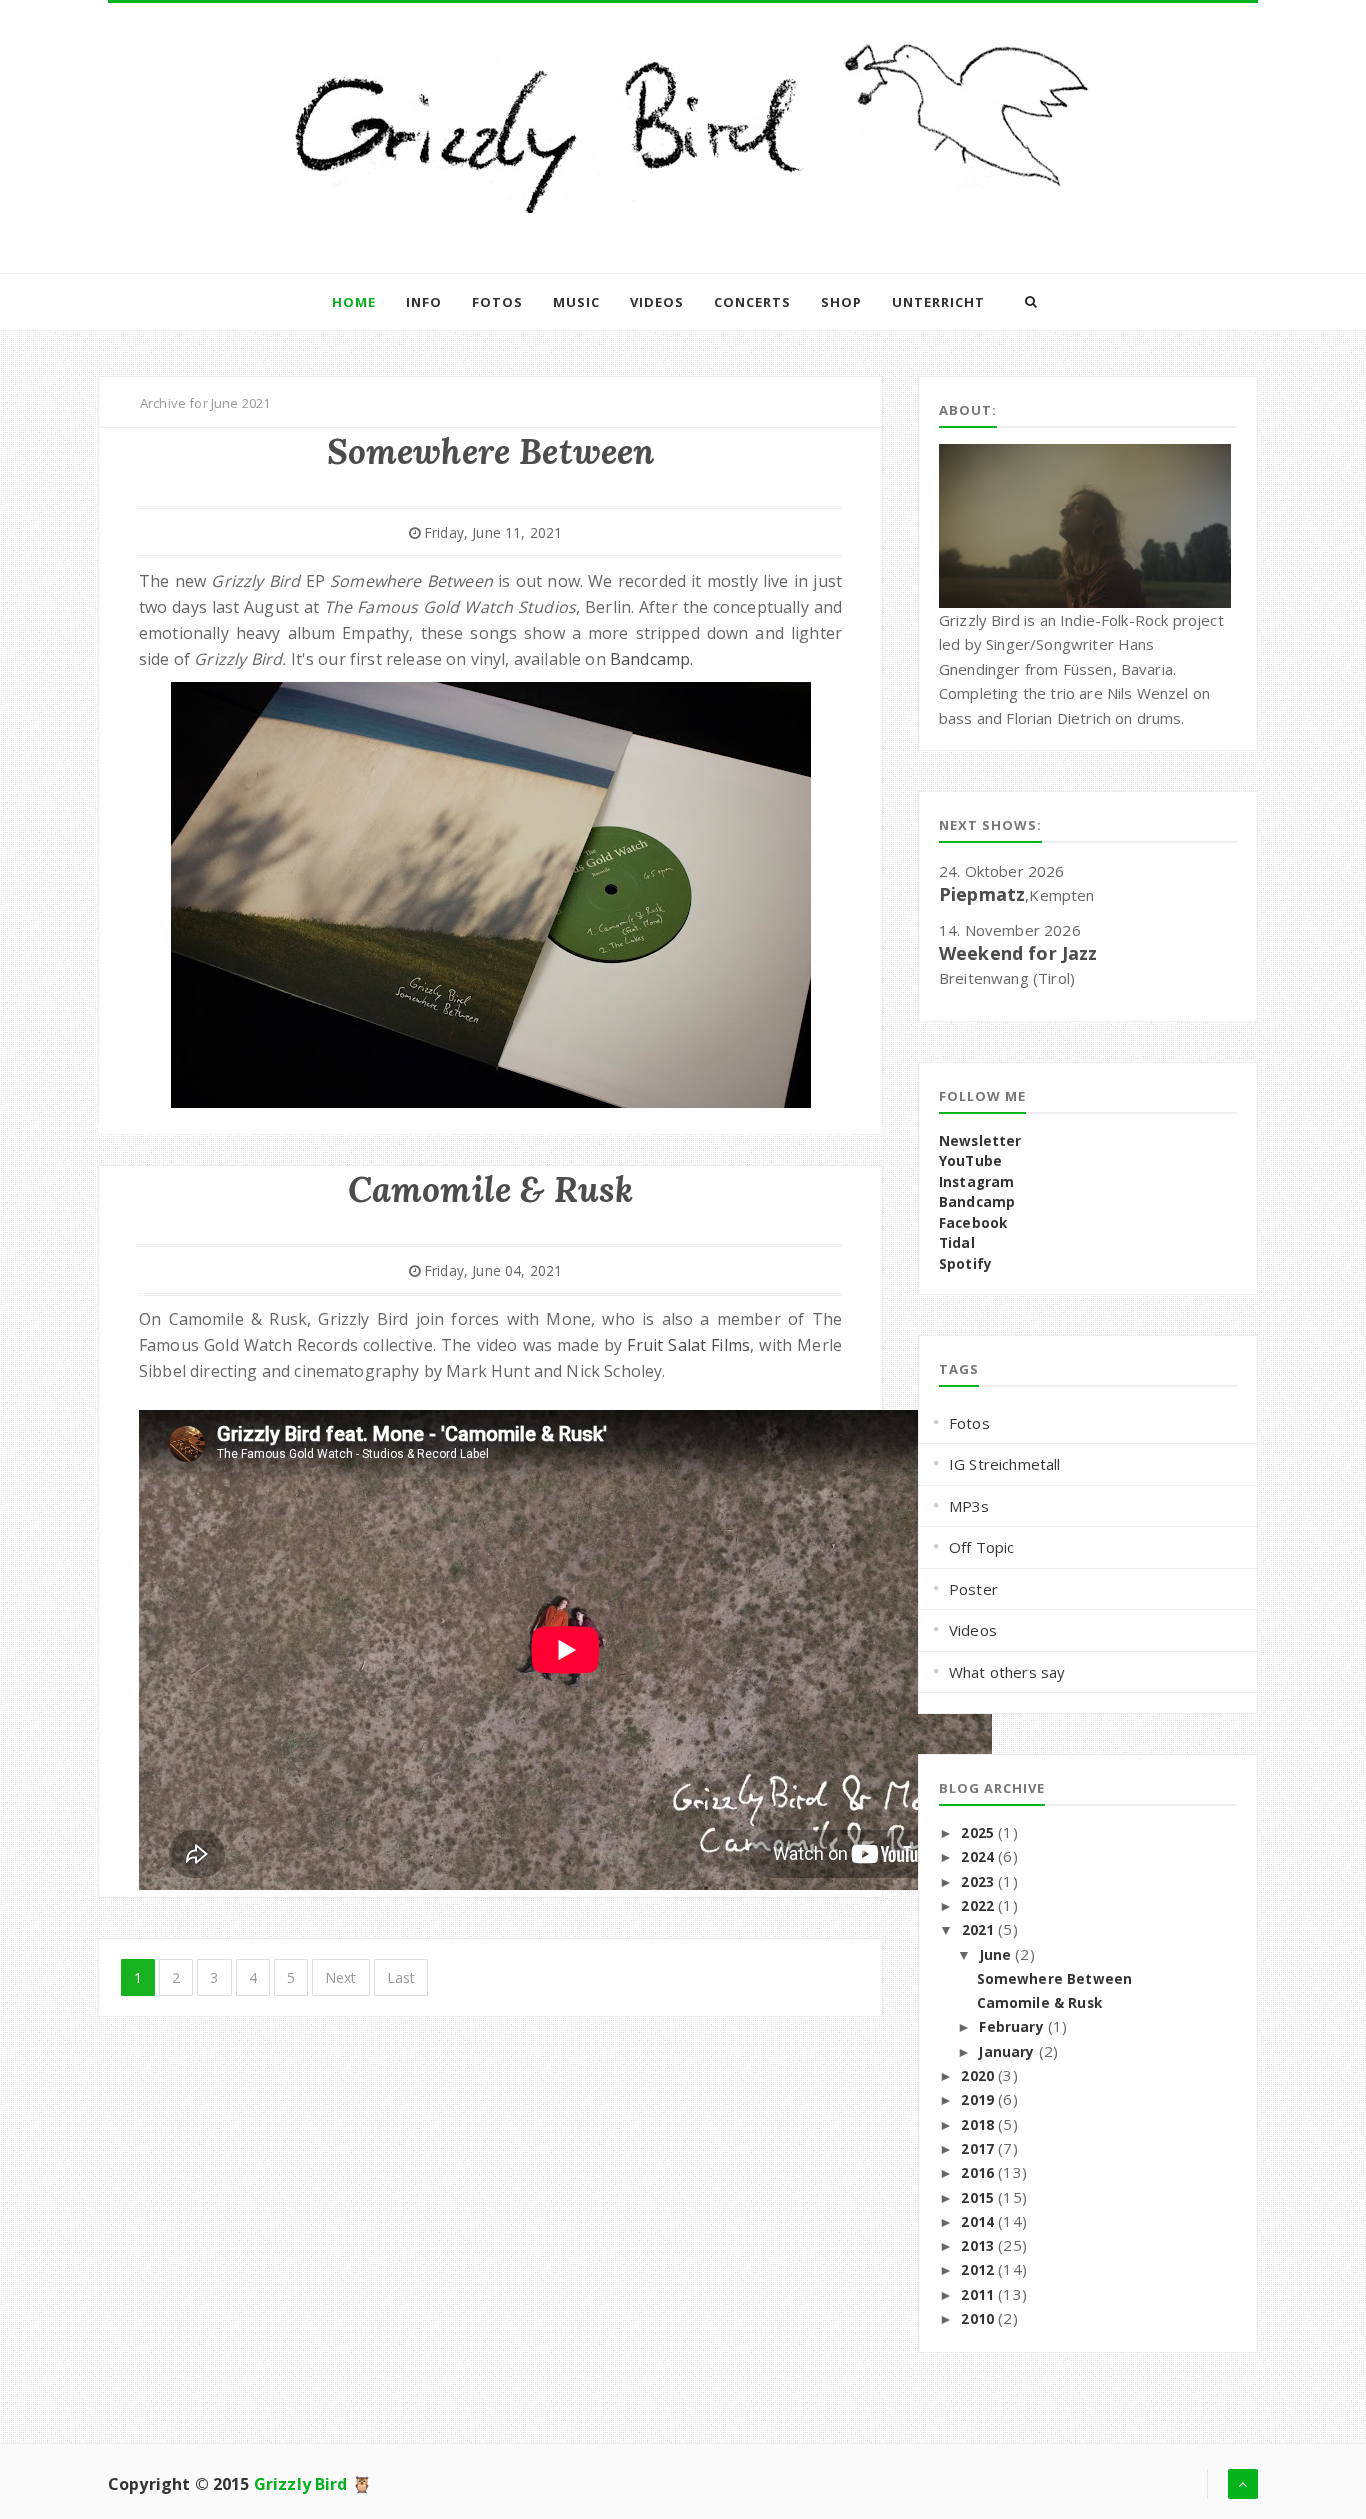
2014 (977, 2222)
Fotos (497, 302)
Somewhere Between (1055, 1979)
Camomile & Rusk (1039, 2003)
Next (341, 1977)
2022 (977, 1906)
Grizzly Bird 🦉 (313, 2484)
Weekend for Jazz (1018, 953)
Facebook (973, 1223)
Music (576, 302)
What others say (1007, 1672)
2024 (977, 1857)
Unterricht (938, 302)
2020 (977, 2076)
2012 (977, 2270)
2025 (977, 1833)
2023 (977, 1882)
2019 (977, 2100)
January (1006, 2052)
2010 (977, 2319)
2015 (977, 2198)
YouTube (970, 1161)
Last (401, 1977)
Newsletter (980, 1141)
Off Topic (981, 1547)
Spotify (965, 1264)
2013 (977, 2246)
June (996, 1955)
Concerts (752, 302)
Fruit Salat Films (688, 1345)
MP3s (969, 1506)
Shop (841, 302)
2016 (977, 2173)
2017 (977, 2149)
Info (424, 302)
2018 (977, 2125)
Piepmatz (982, 894)
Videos (657, 302)
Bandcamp (650, 659)
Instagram (976, 1182)
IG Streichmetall (1005, 1464)
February (1011, 2027)
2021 (978, 1930)
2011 (977, 2295)
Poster (973, 1589)
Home (354, 302)
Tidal (957, 1243)
